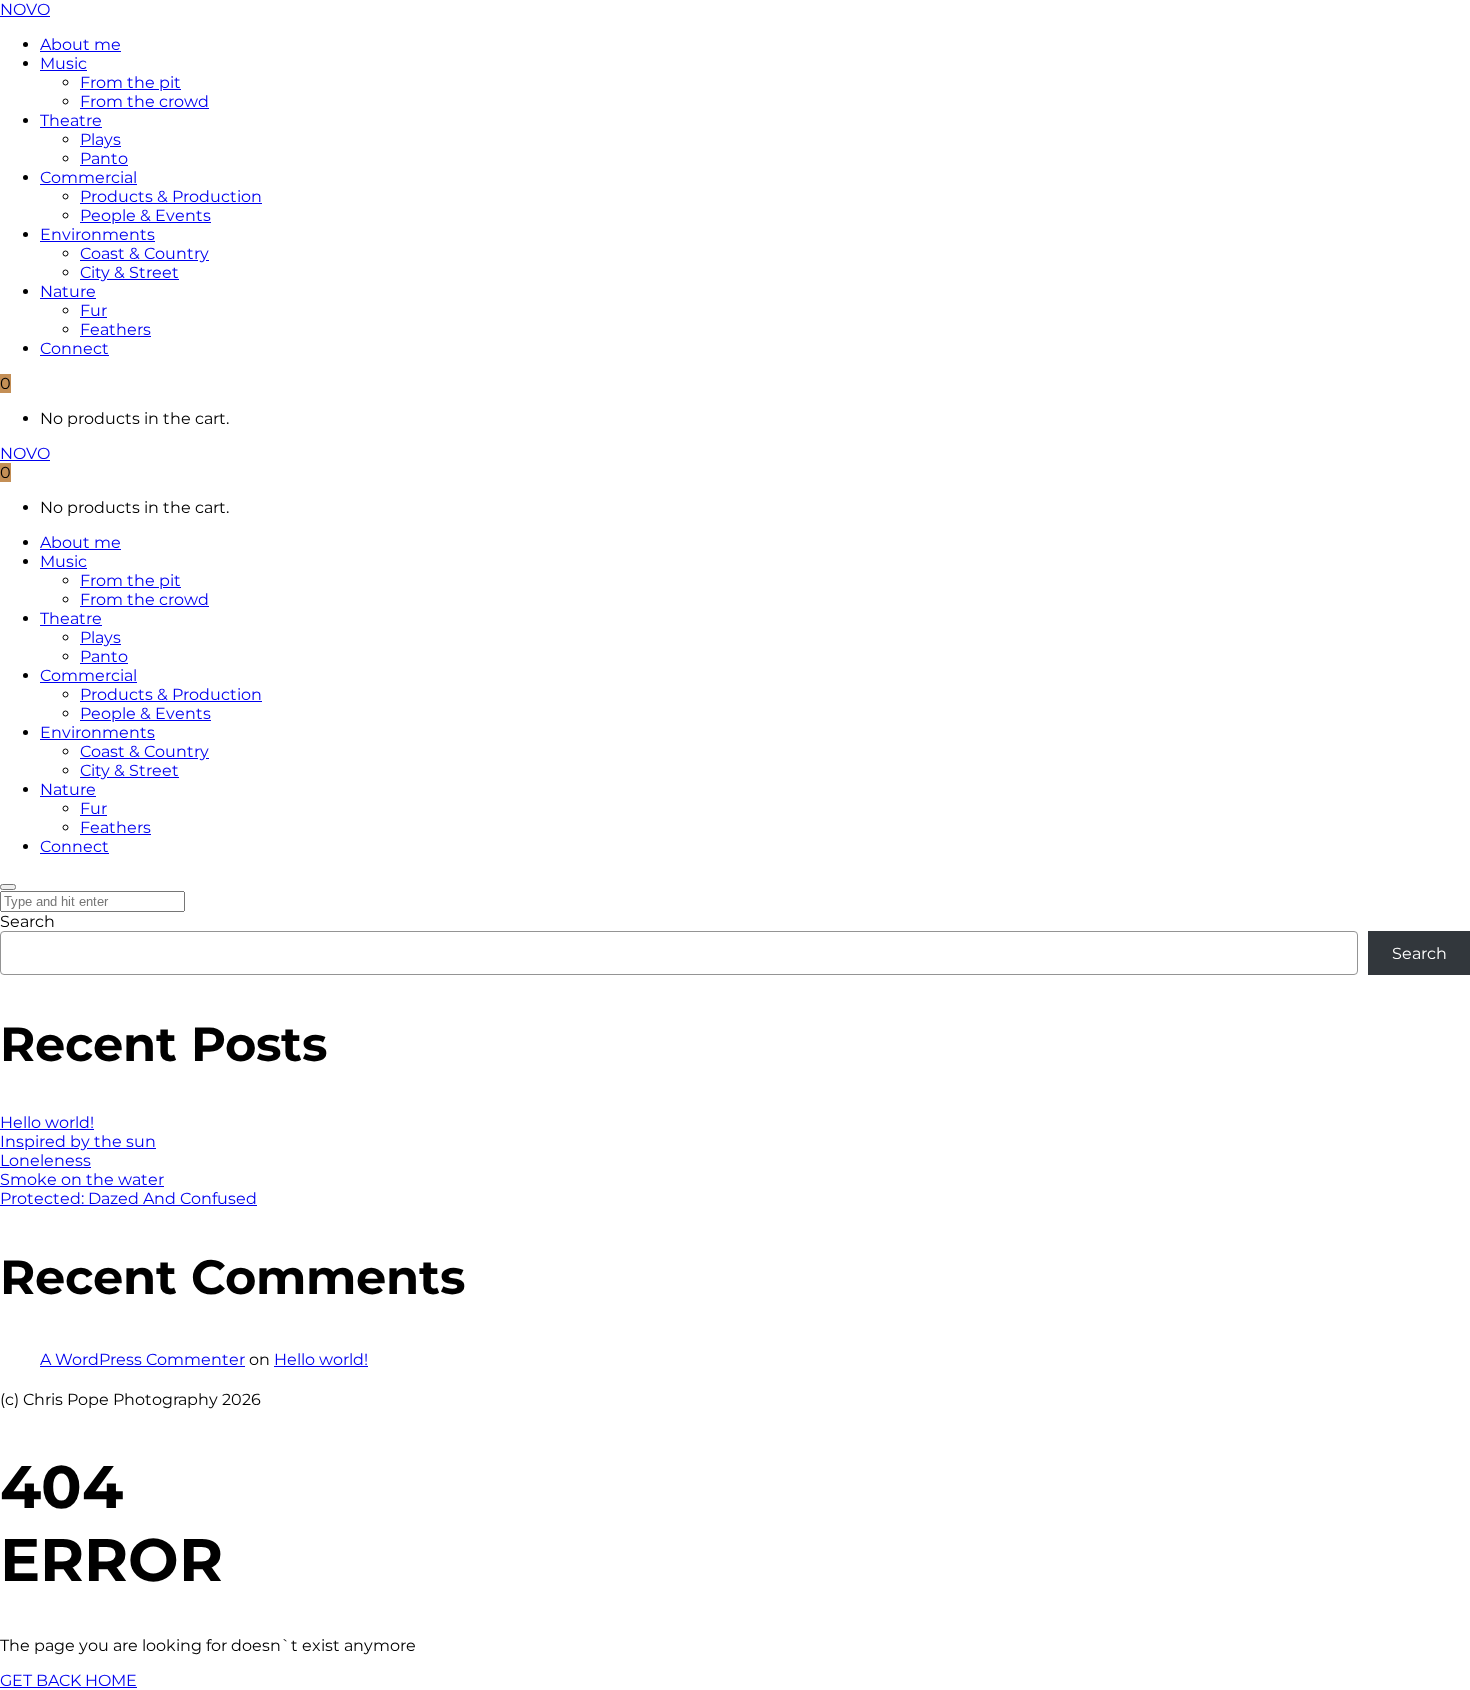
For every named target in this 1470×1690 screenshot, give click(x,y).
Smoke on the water (82, 1179)
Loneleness (45, 1160)
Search (27, 921)
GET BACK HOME (68, 1680)
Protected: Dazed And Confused (128, 1198)
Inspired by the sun (78, 1141)
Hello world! (47, 1122)
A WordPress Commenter (142, 1359)
